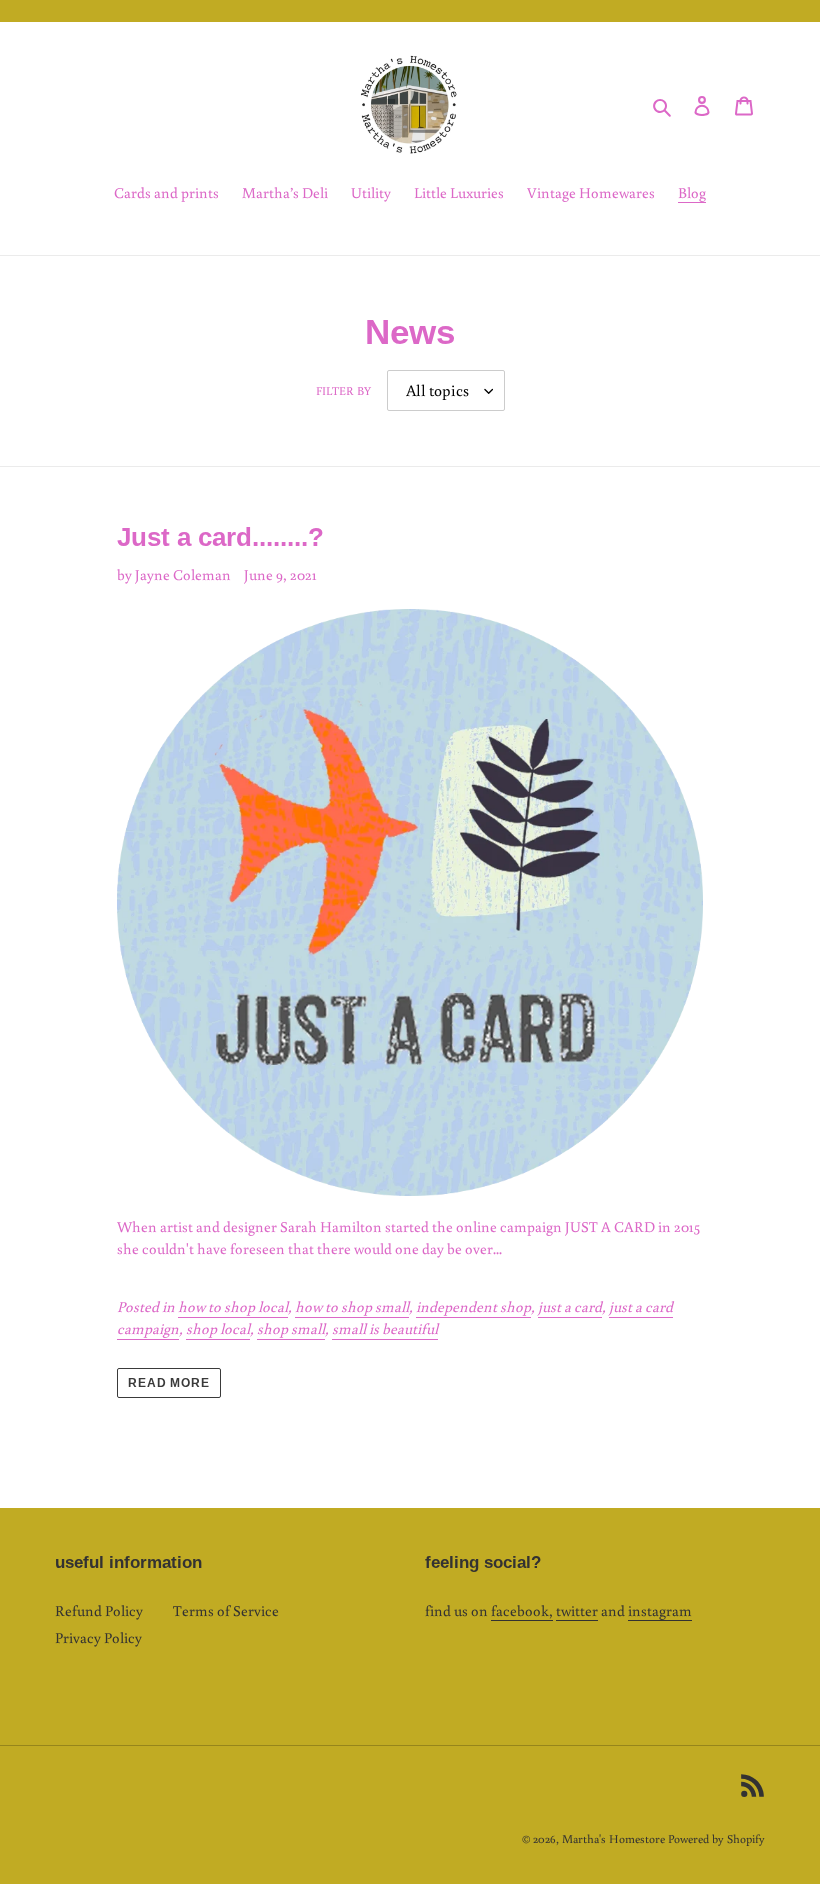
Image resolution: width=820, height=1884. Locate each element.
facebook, (522, 1610)
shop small (291, 1328)
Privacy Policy (98, 1637)
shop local (218, 1328)
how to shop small (352, 1306)
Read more (169, 1383)
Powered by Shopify (716, 1838)
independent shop (473, 1306)
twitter (577, 1610)
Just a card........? (220, 537)
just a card (570, 1306)
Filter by (343, 390)
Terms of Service (226, 1610)
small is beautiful (385, 1328)
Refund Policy (99, 1610)
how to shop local (233, 1306)
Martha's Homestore (613, 1838)
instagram (660, 1610)
